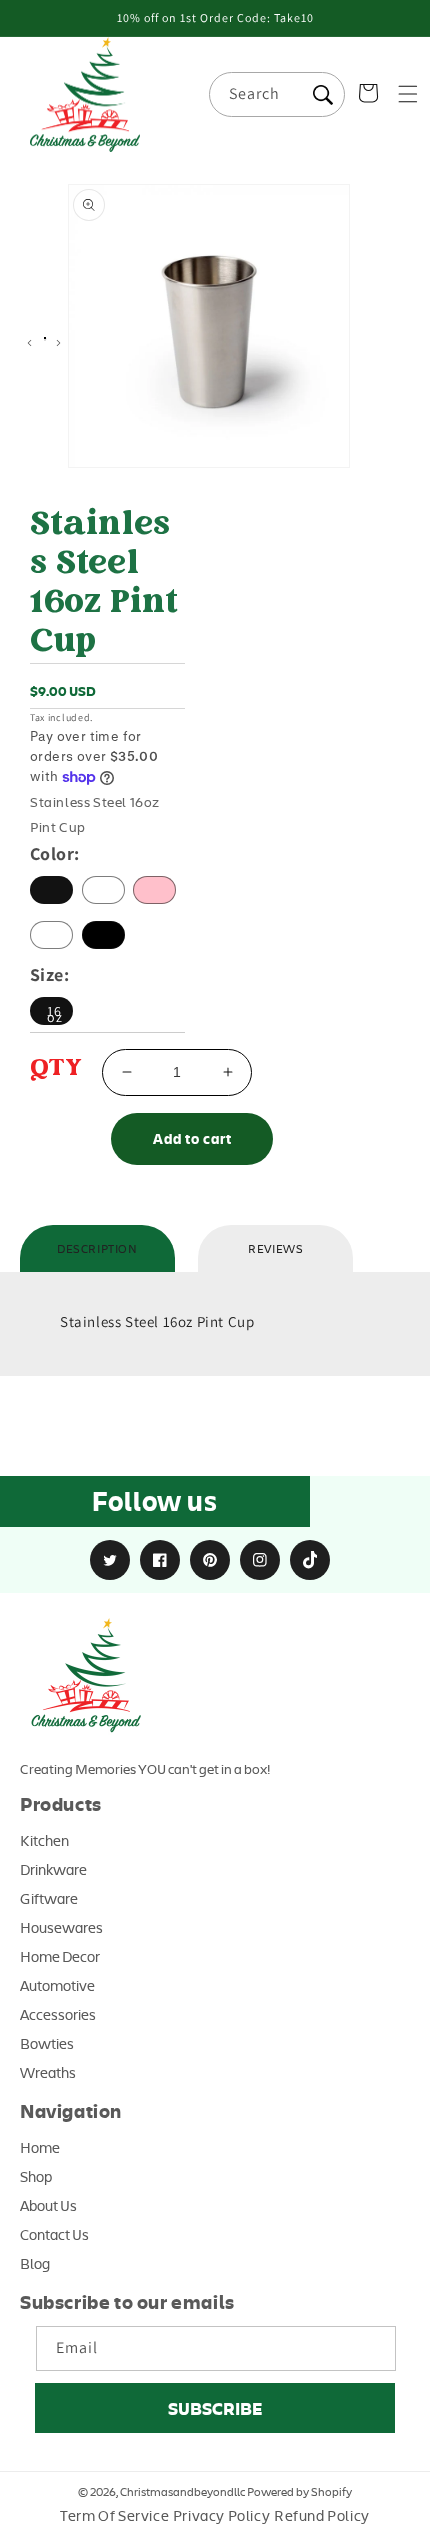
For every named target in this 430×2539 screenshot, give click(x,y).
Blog (35, 2263)
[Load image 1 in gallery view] (46, 339)
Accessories (58, 2014)
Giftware (49, 1898)
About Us (48, 2205)
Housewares (61, 1927)
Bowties (47, 2043)
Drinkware (53, 1869)
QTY (56, 1069)
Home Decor (60, 1956)
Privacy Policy (221, 2515)
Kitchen (44, 1840)
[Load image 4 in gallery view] (45, 340)
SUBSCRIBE (215, 2408)
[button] (408, 94)
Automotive (57, 1985)
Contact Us (54, 2234)
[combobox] (277, 94)
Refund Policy (322, 2515)
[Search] (323, 95)
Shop (36, 2176)
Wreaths (48, 2072)
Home (40, 2147)
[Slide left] (29, 343)
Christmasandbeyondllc (182, 2491)
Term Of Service (114, 2515)
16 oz (55, 1013)
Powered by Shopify (299, 2491)
